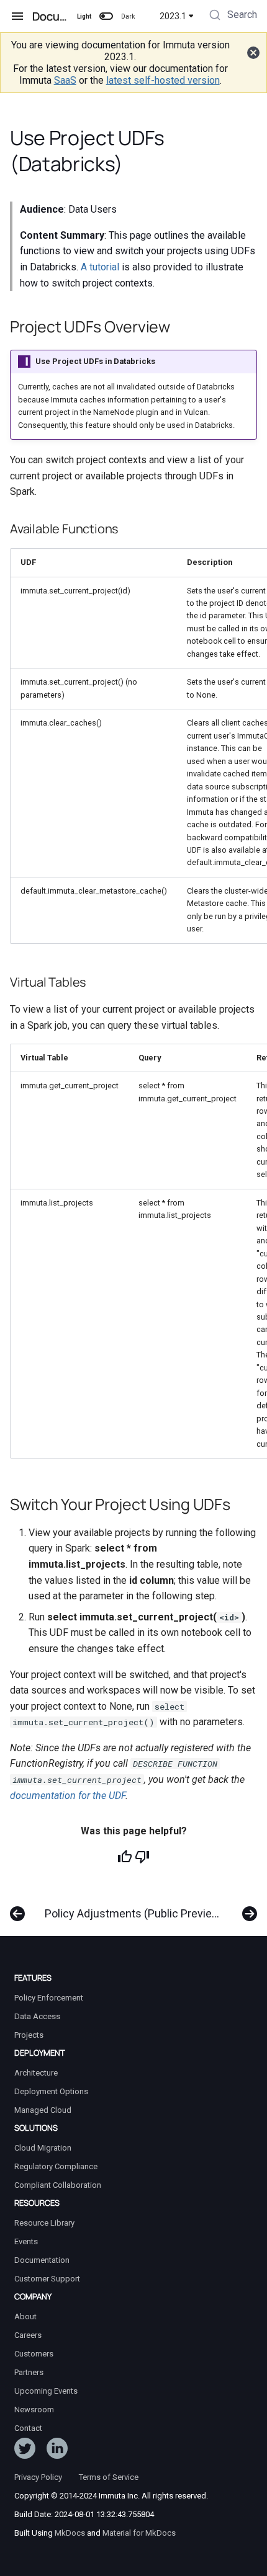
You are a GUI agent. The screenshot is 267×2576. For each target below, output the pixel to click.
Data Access (37, 2016)
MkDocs (70, 2533)
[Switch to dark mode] (106, 16)
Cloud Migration (43, 2148)
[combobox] (232, 16)
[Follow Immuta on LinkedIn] (57, 2451)
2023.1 (173, 16)
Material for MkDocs (139, 2533)
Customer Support (47, 2279)
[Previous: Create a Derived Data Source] (17, 1908)
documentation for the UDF (68, 1796)
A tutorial (100, 267)
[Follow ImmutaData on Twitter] (25, 2451)
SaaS (65, 80)
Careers (28, 2335)
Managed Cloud (43, 2110)
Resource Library (44, 2223)
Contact (28, 2428)
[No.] (142, 1857)
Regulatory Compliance (56, 2166)
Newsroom (34, 2409)
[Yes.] (125, 1857)
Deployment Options (51, 2091)
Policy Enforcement (49, 1998)
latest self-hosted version (163, 80)
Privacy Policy (38, 2477)
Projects (29, 2035)
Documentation (42, 2260)
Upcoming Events (46, 2391)
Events (26, 2241)
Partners (29, 2372)
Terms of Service (109, 2477)
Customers (34, 2354)
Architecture (36, 2073)
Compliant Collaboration (58, 2185)
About (25, 2316)
